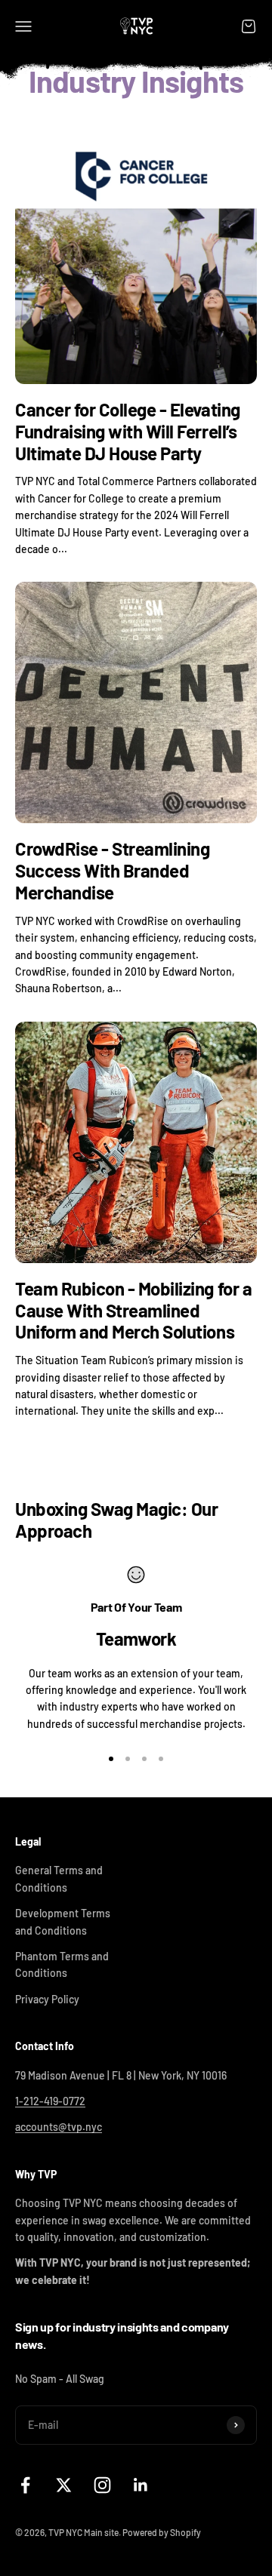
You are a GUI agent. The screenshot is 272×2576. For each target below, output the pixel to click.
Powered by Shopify (162, 2532)
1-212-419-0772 (50, 2101)
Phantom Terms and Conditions (62, 1964)
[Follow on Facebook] (25, 2485)
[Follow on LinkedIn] (141, 2485)
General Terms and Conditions (59, 1878)
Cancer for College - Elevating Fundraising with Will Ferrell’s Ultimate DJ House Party (128, 431)
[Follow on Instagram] (102, 2485)
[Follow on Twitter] (64, 2485)
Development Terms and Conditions (63, 1921)
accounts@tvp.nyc (59, 2127)
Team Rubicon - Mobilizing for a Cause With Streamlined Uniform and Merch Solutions (133, 1310)
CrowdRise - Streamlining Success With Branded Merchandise (112, 870)
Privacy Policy (47, 1999)
